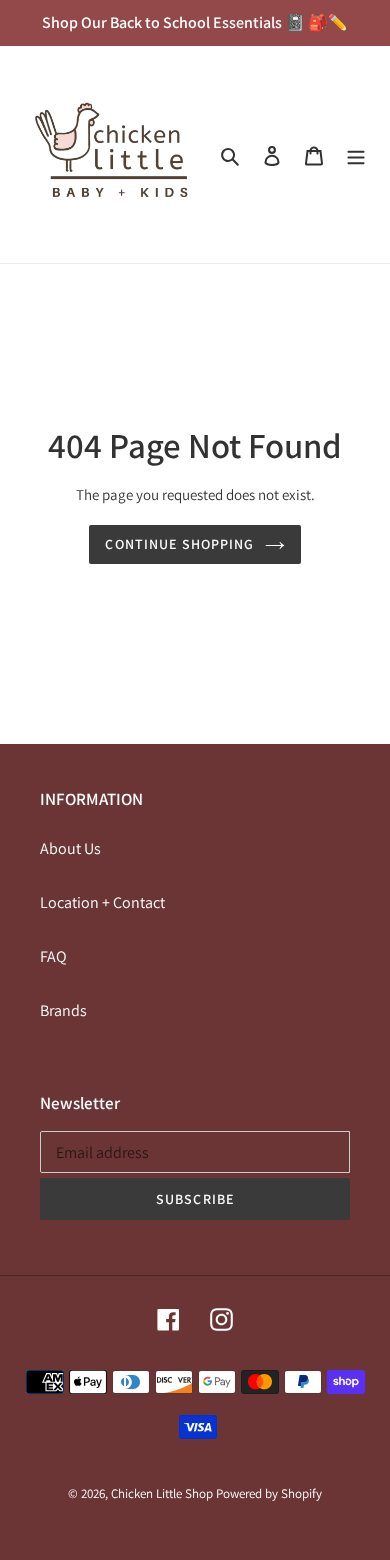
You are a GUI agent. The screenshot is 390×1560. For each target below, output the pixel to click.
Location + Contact (102, 902)
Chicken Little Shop (162, 1493)
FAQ (53, 956)
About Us (70, 848)
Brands (63, 1010)
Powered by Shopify (269, 1493)
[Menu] (356, 155)
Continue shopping (179, 544)
